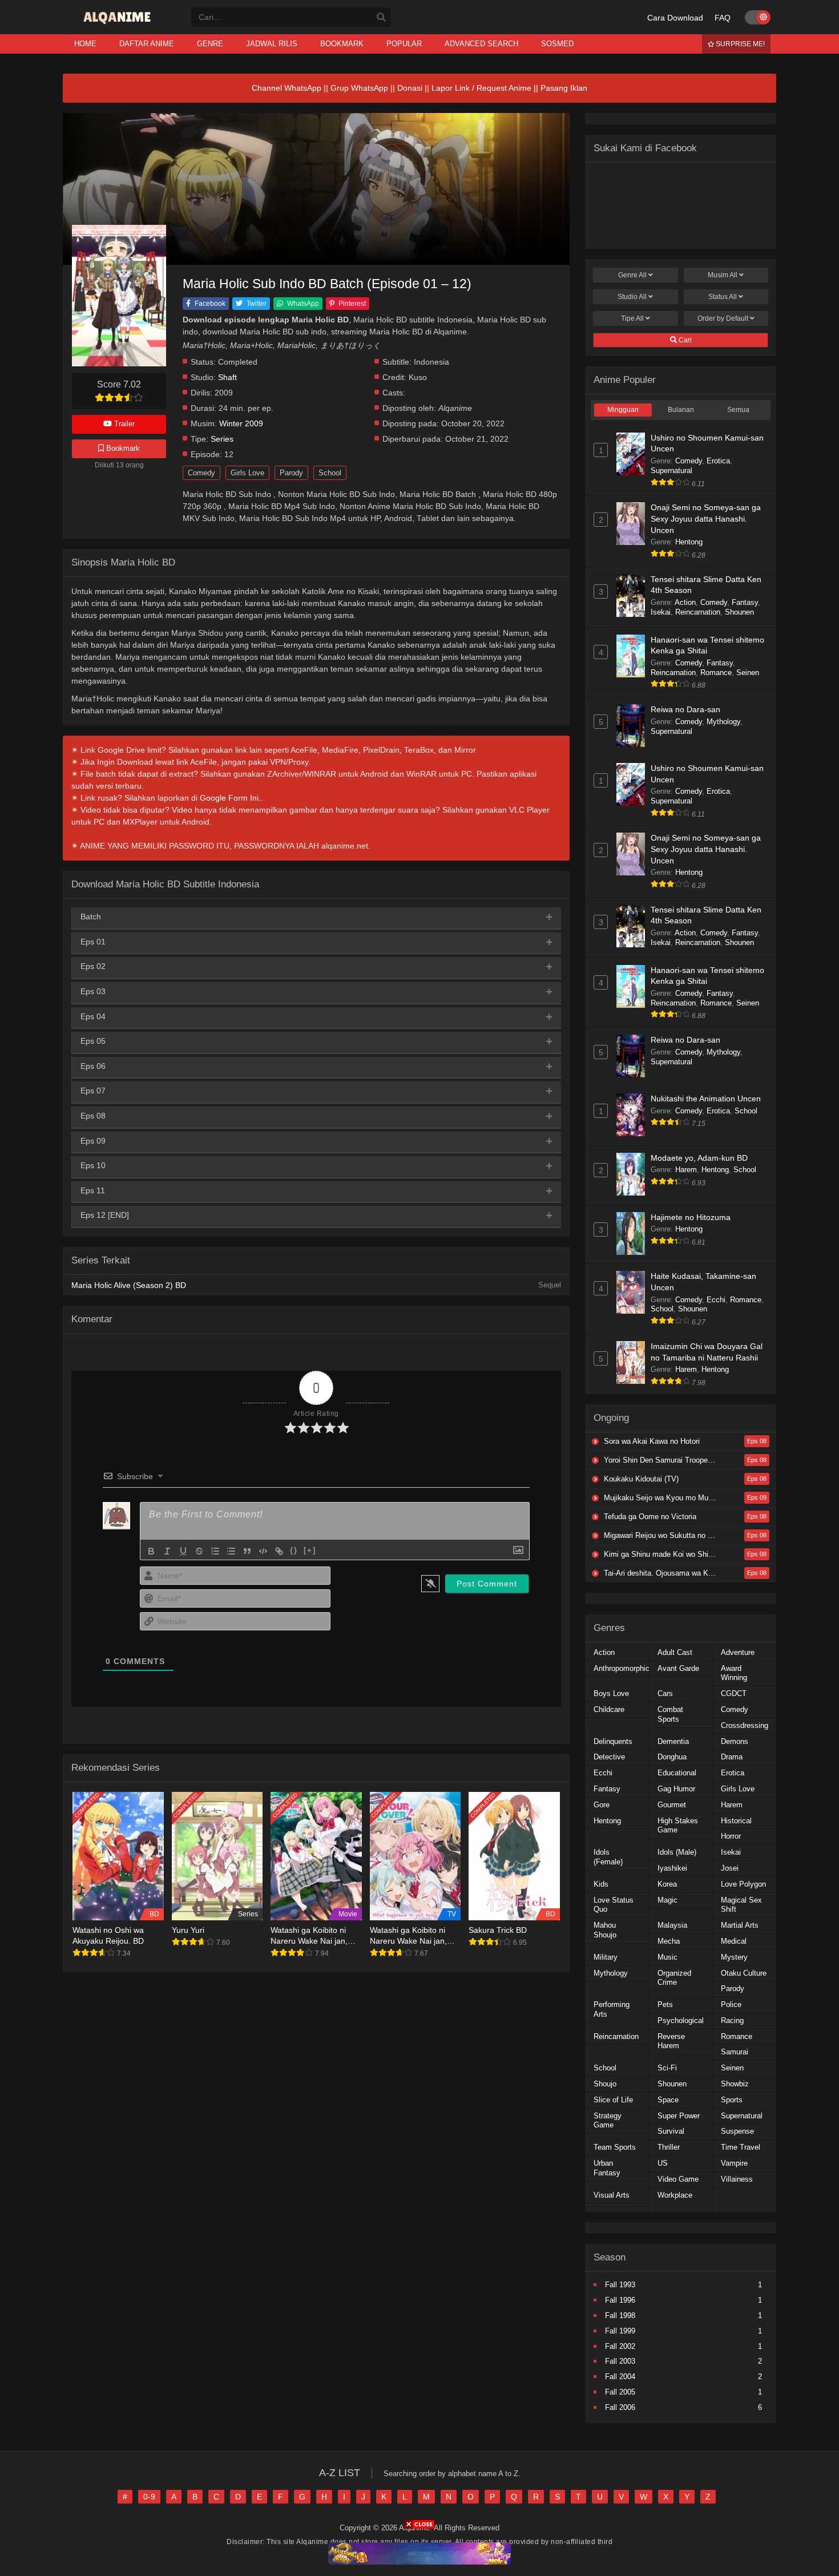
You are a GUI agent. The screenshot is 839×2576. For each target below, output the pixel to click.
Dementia (673, 1741)
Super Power (679, 2116)
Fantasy (745, 602)
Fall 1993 (620, 2285)
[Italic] (167, 1551)
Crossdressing (745, 1725)
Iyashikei (672, 1868)
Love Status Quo (614, 1905)
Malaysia (672, 1925)
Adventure (738, 1652)
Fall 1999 (620, 2331)
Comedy (201, 473)
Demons (735, 1741)
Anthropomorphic (622, 1668)
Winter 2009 (241, 424)
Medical (734, 1941)
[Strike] (199, 1551)
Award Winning (734, 1673)
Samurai (735, 2052)
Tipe (632, 318)
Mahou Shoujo (605, 1930)
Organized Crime (674, 1978)
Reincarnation (698, 612)
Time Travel (741, 2147)
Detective (609, 1757)
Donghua (672, 1757)
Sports (732, 2100)
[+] (310, 1550)
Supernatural (671, 471)
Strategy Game (608, 2121)
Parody (291, 473)
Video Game (678, 2179)
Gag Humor (676, 1789)
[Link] (279, 1551)
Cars (665, 1693)
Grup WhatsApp (359, 88)
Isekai (661, 612)
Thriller (669, 2147)
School (330, 473)
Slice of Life (613, 2100)
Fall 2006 (620, 2407)
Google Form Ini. (230, 798)
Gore (602, 1805)
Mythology (723, 722)
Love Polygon (743, 1884)
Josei (730, 1868)
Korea (667, 1884)
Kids (601, 1884)
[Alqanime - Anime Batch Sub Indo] (118, 24)
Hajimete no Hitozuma (691, 1217)
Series (222, 439)
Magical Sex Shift (741, 1905)
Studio (632, 297)
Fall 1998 (620, 2315)
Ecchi (716, 1300)
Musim (723, 275)
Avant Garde (678, 1668)
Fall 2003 (620, 2361)
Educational (677, 1773)
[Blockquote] (247, 1551)
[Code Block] (263, 1551)
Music (667, 1957)
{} (294, 1550)
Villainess (737, 2179)
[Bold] (151, 1551)
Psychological (681, 2020)
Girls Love (247, 473)
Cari (684, 340)
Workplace (675, 2195)
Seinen (748, 673)
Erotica (718, 461)
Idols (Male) (677, 1852)
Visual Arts (612, 2195)
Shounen (739, 612)
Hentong (689, 542)
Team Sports (615, 2147)
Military (606, 1957)
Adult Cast (675, 1652)
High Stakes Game (678, 1826)
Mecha (669, 1941)
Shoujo (605, 2084)
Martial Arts (740, 1925)
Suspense (737, 2131)
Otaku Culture (744, 1973)
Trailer (123, 424)
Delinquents (613, 1741)
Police (731, 2004)
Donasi (410, 88)
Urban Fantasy (607, 2168)
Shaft (227, 377)
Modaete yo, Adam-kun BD (699, 1158)
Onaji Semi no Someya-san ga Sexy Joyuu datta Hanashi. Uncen (706, 518)
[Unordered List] (231, 1551)
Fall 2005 (620, 2392)
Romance (716, 673)
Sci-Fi (667, 2068)
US (663, 2163)
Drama (732, 1757)
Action (685, 602)
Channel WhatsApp (287, 88)
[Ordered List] (215, 1551)
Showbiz (735, 2084)
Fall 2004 (620, 2377)
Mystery (734, 1957)
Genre (632, 275)
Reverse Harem (671, 2041)
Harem (686, 1170)
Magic (667, 1900)
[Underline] (183, 1551)
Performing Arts (612, 2009)
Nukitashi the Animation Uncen (706, 1099)
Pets (665, 2004)
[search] (381, 18)
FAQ (723, 18)
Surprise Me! (739, 44)
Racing (732, 2020)
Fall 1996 (620, 2300)
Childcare (609, 1709)
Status (723, 297)
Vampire (734, 2163)
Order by (723, 318)
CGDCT (734, 1693)
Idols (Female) (608, 1857)
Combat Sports (670, 1714)
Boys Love (611, 1693)
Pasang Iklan (564, 88)
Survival (671, 2131)
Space (668, 2100)
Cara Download (675, 18)
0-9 (149, 2497)
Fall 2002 (620, 2346)
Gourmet (672, 1805)
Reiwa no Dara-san (685, 709)
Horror (731, 1836)
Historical (736, 1821)
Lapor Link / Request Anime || (486, 88)
